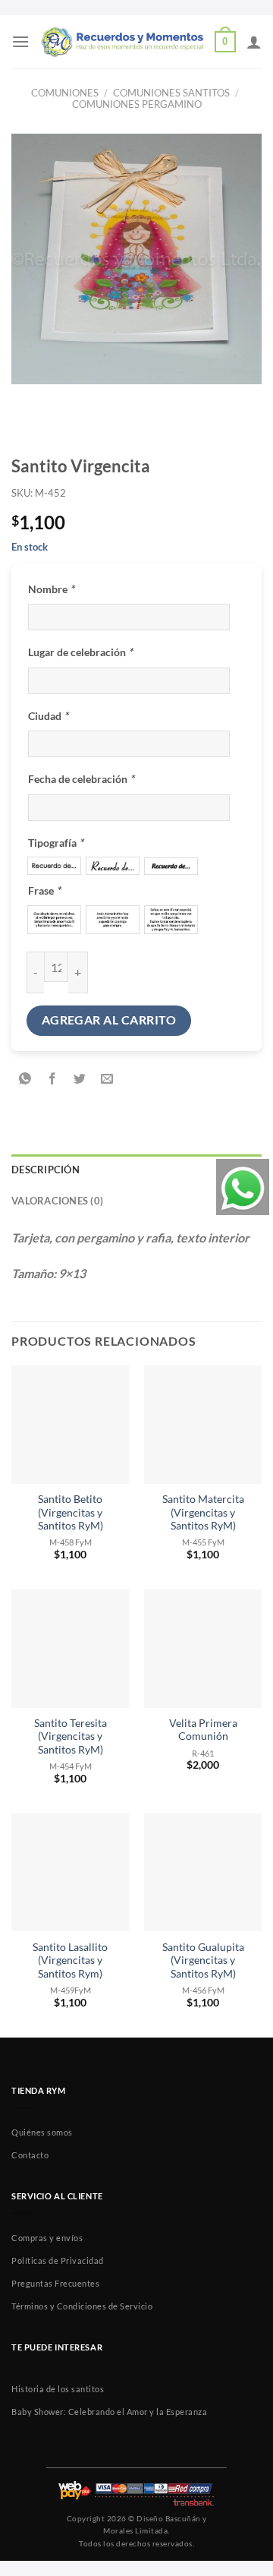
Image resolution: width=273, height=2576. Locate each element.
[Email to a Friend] (107, 1079)
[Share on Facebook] (53, 1079)
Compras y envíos (47, 2238)
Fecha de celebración (81, 779)
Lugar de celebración (80, 652)
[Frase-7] (54, 920)
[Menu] (20, 41)
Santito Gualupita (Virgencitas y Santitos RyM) (203, 1960)
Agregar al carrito (109, 1020)
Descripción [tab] (45, 1170)
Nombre (51, 589)
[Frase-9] (171, 920)
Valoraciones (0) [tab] (57, 1201)
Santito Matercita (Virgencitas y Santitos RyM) (203, 1512)
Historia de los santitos (58, 2389)
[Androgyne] (171, 866)
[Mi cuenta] (254, 42)
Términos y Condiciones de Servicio (82, 2306)
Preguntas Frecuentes (55, 2283)
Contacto (30, 2155)
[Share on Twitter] (80, 1079)
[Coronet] (113, 865)
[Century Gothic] (54, 865)
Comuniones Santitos (171, 93)
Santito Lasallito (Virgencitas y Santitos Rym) (70, 1960)
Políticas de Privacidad (58, 2260)
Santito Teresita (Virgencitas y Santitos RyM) (71, 1736)
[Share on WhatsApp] (25, 1079)
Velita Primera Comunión (203, 1730)
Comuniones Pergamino (137, 104)
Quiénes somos (42, 2132)
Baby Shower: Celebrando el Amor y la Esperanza (109, 2412)
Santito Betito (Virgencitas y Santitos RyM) (71, 1512)
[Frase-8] (113, 920)
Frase (44, 890)
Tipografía (56, 843)
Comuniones (65, 93)
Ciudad (48, 716)
